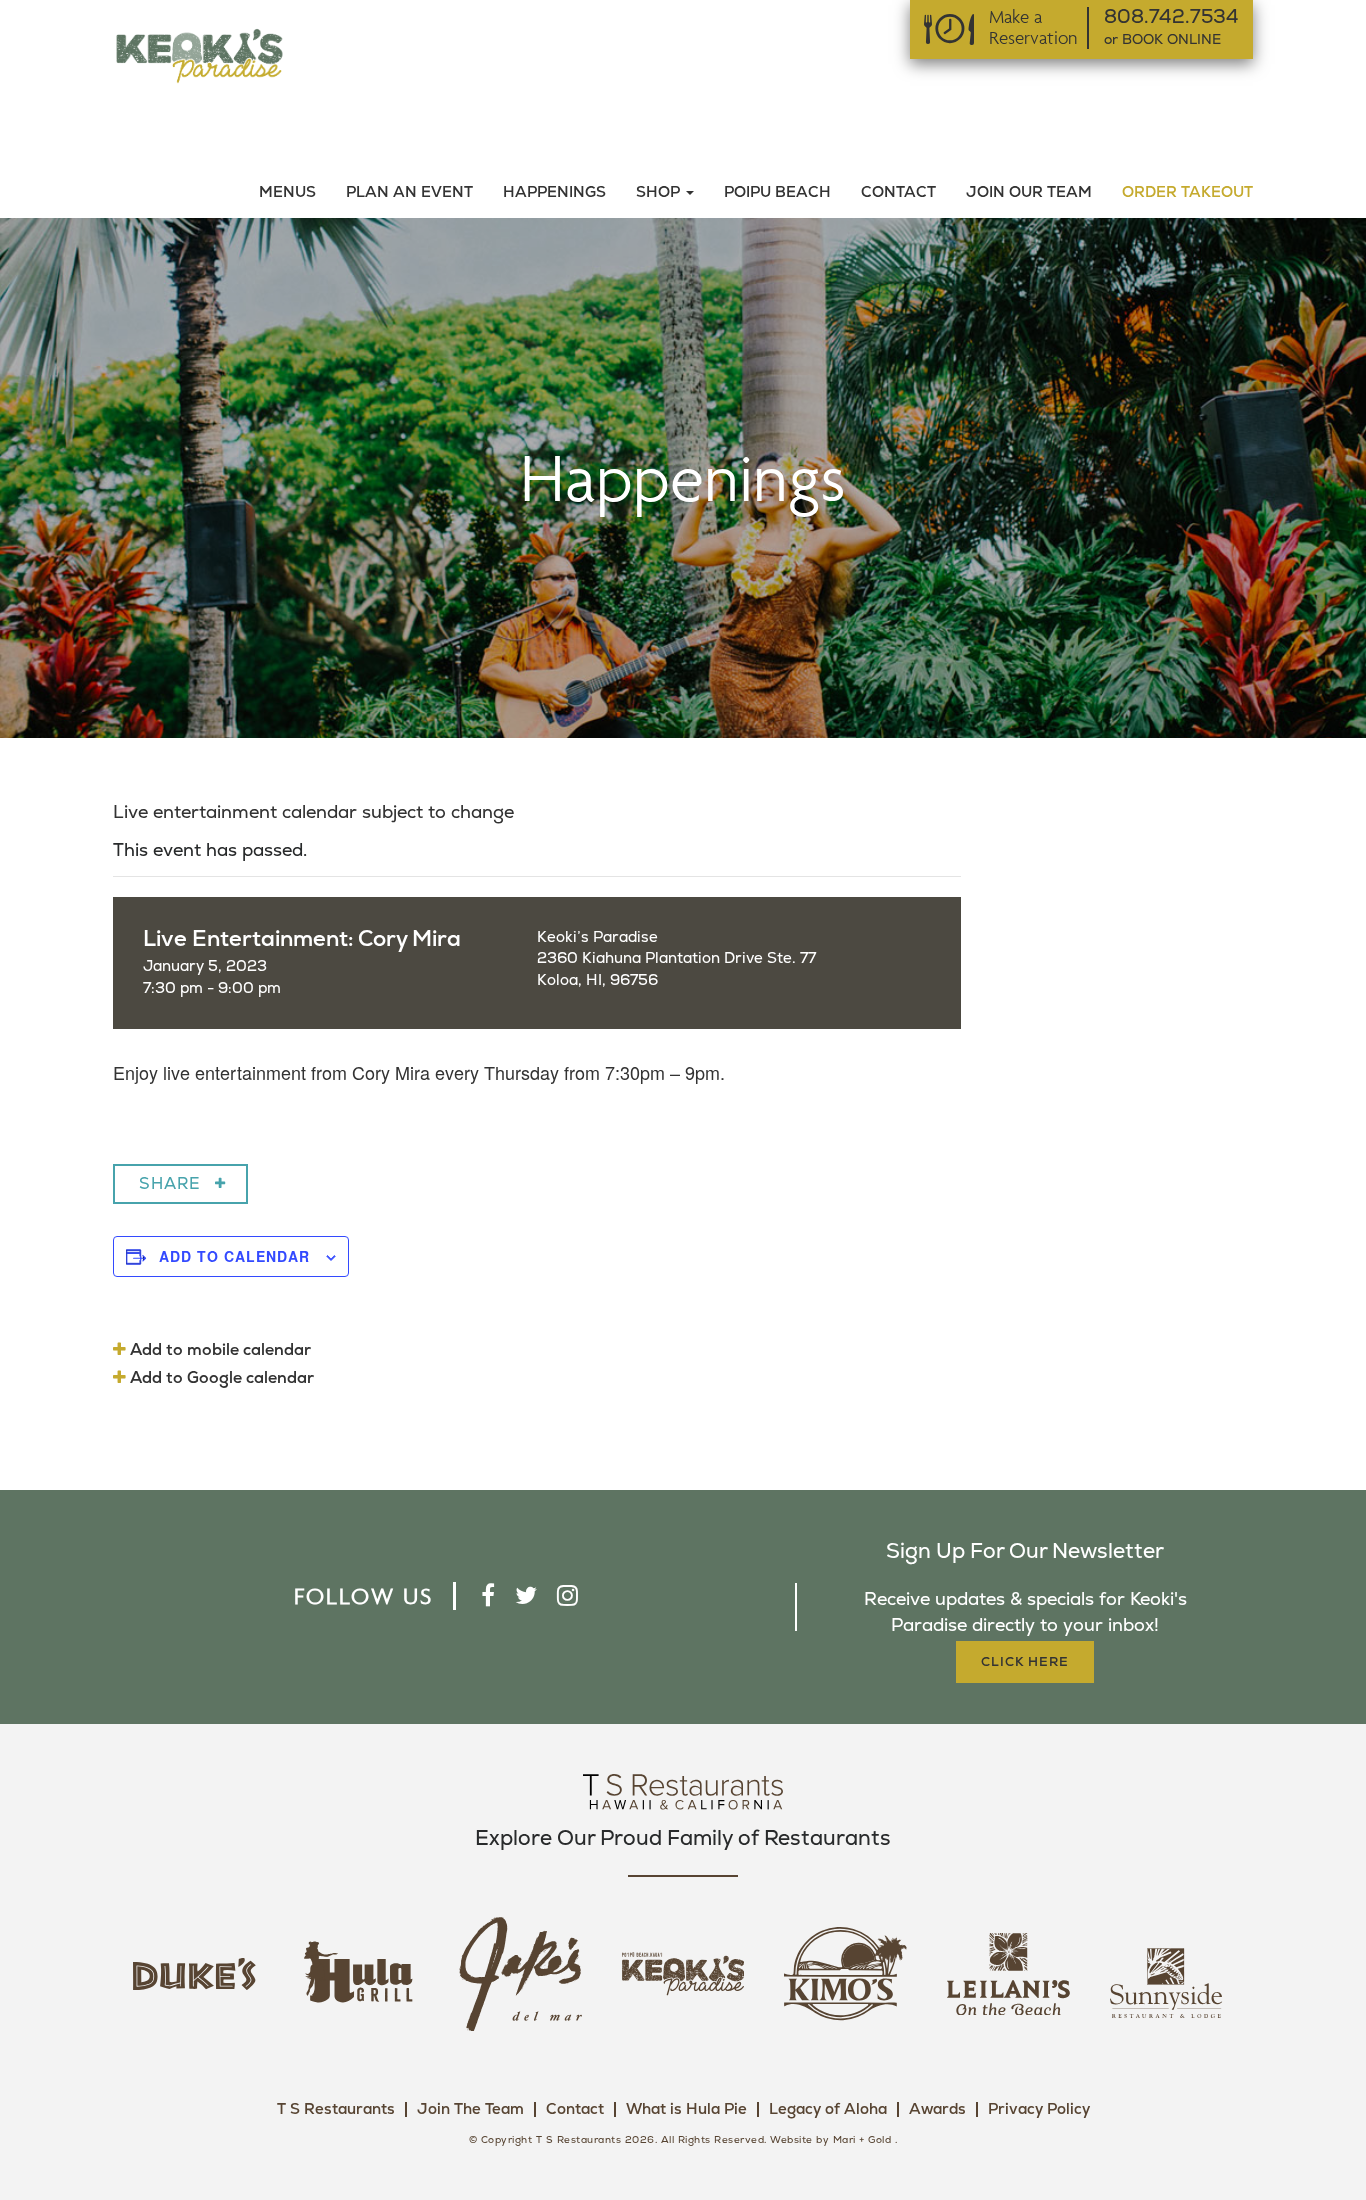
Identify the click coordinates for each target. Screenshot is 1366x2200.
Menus (287, 192)
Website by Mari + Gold (830, 2140)
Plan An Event (409, 192)
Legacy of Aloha (828, 2109)
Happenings (554, 192)
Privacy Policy (1039, 2109)
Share (170, 1184)
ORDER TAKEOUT (1187, 192)
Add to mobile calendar (218, 1350)
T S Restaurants (336, 2109)
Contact (898, 192)
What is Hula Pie (686, 2109)
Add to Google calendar (220, 1378)
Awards (937, 2109)
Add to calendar (234, 1256)
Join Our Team (1029, 192)
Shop (660, 192)
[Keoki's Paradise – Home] (199, 54)
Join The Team (470, 2109)
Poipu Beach (777, 192)
